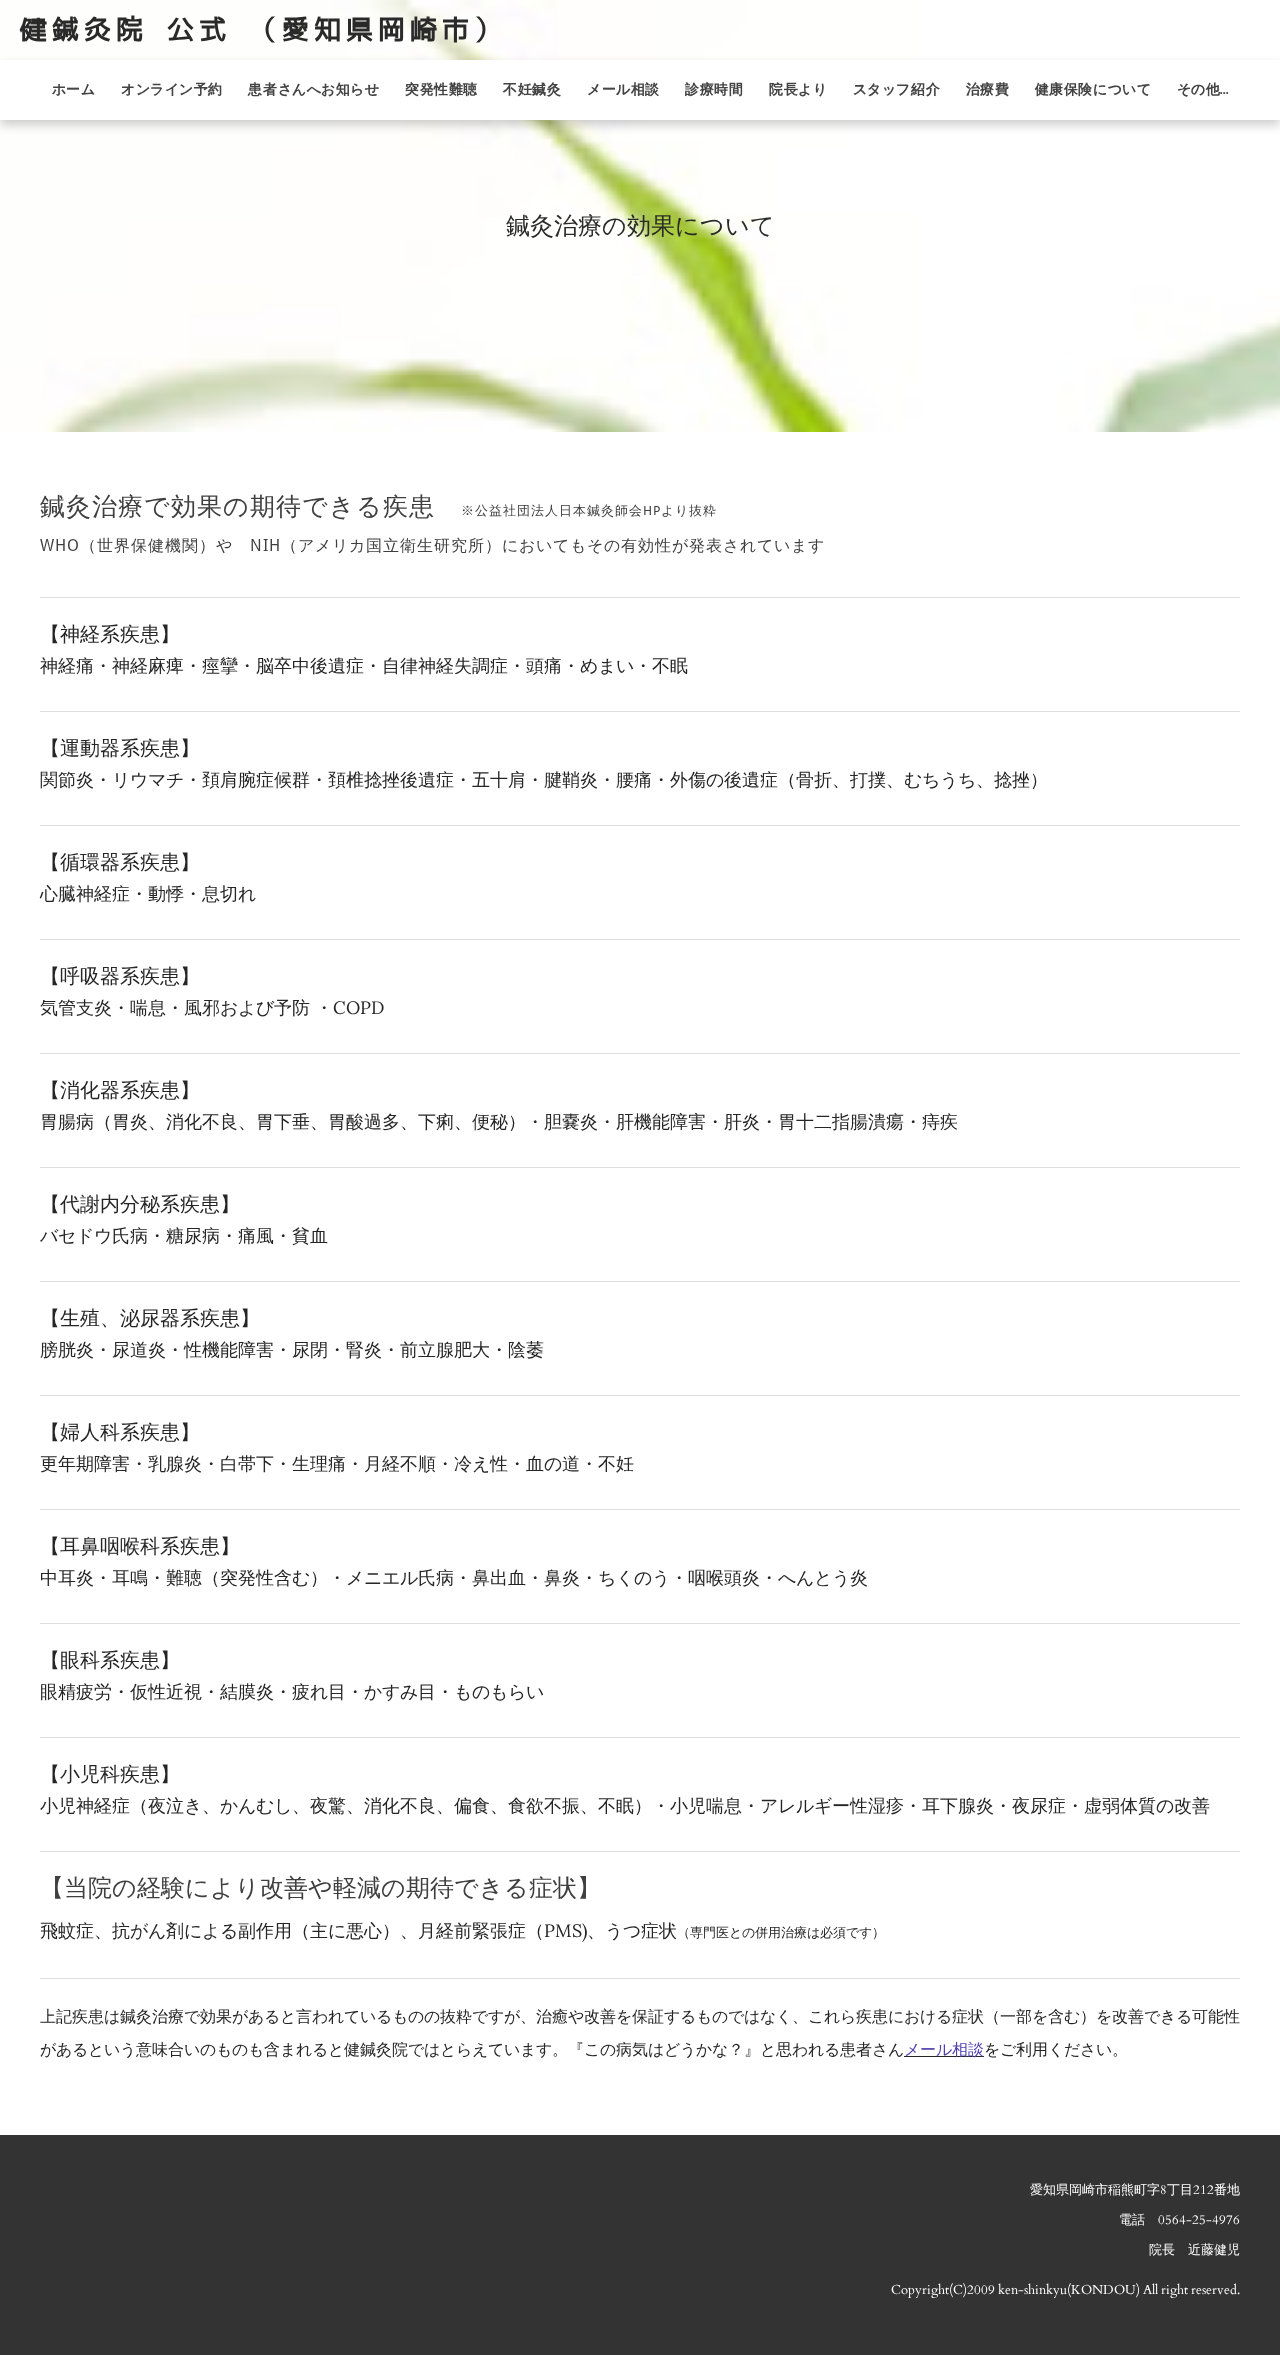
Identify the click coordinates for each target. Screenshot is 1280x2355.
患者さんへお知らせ (313, 90)
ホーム (74, 90)
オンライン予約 (172, 90)
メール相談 (623, 90)
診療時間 (714, 90)
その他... (1202, 90)
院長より (798, 90)
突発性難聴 (441, 90)
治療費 (988, 90)
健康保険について (1093, 90)
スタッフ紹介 (896, 90)
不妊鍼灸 (532, 90)
